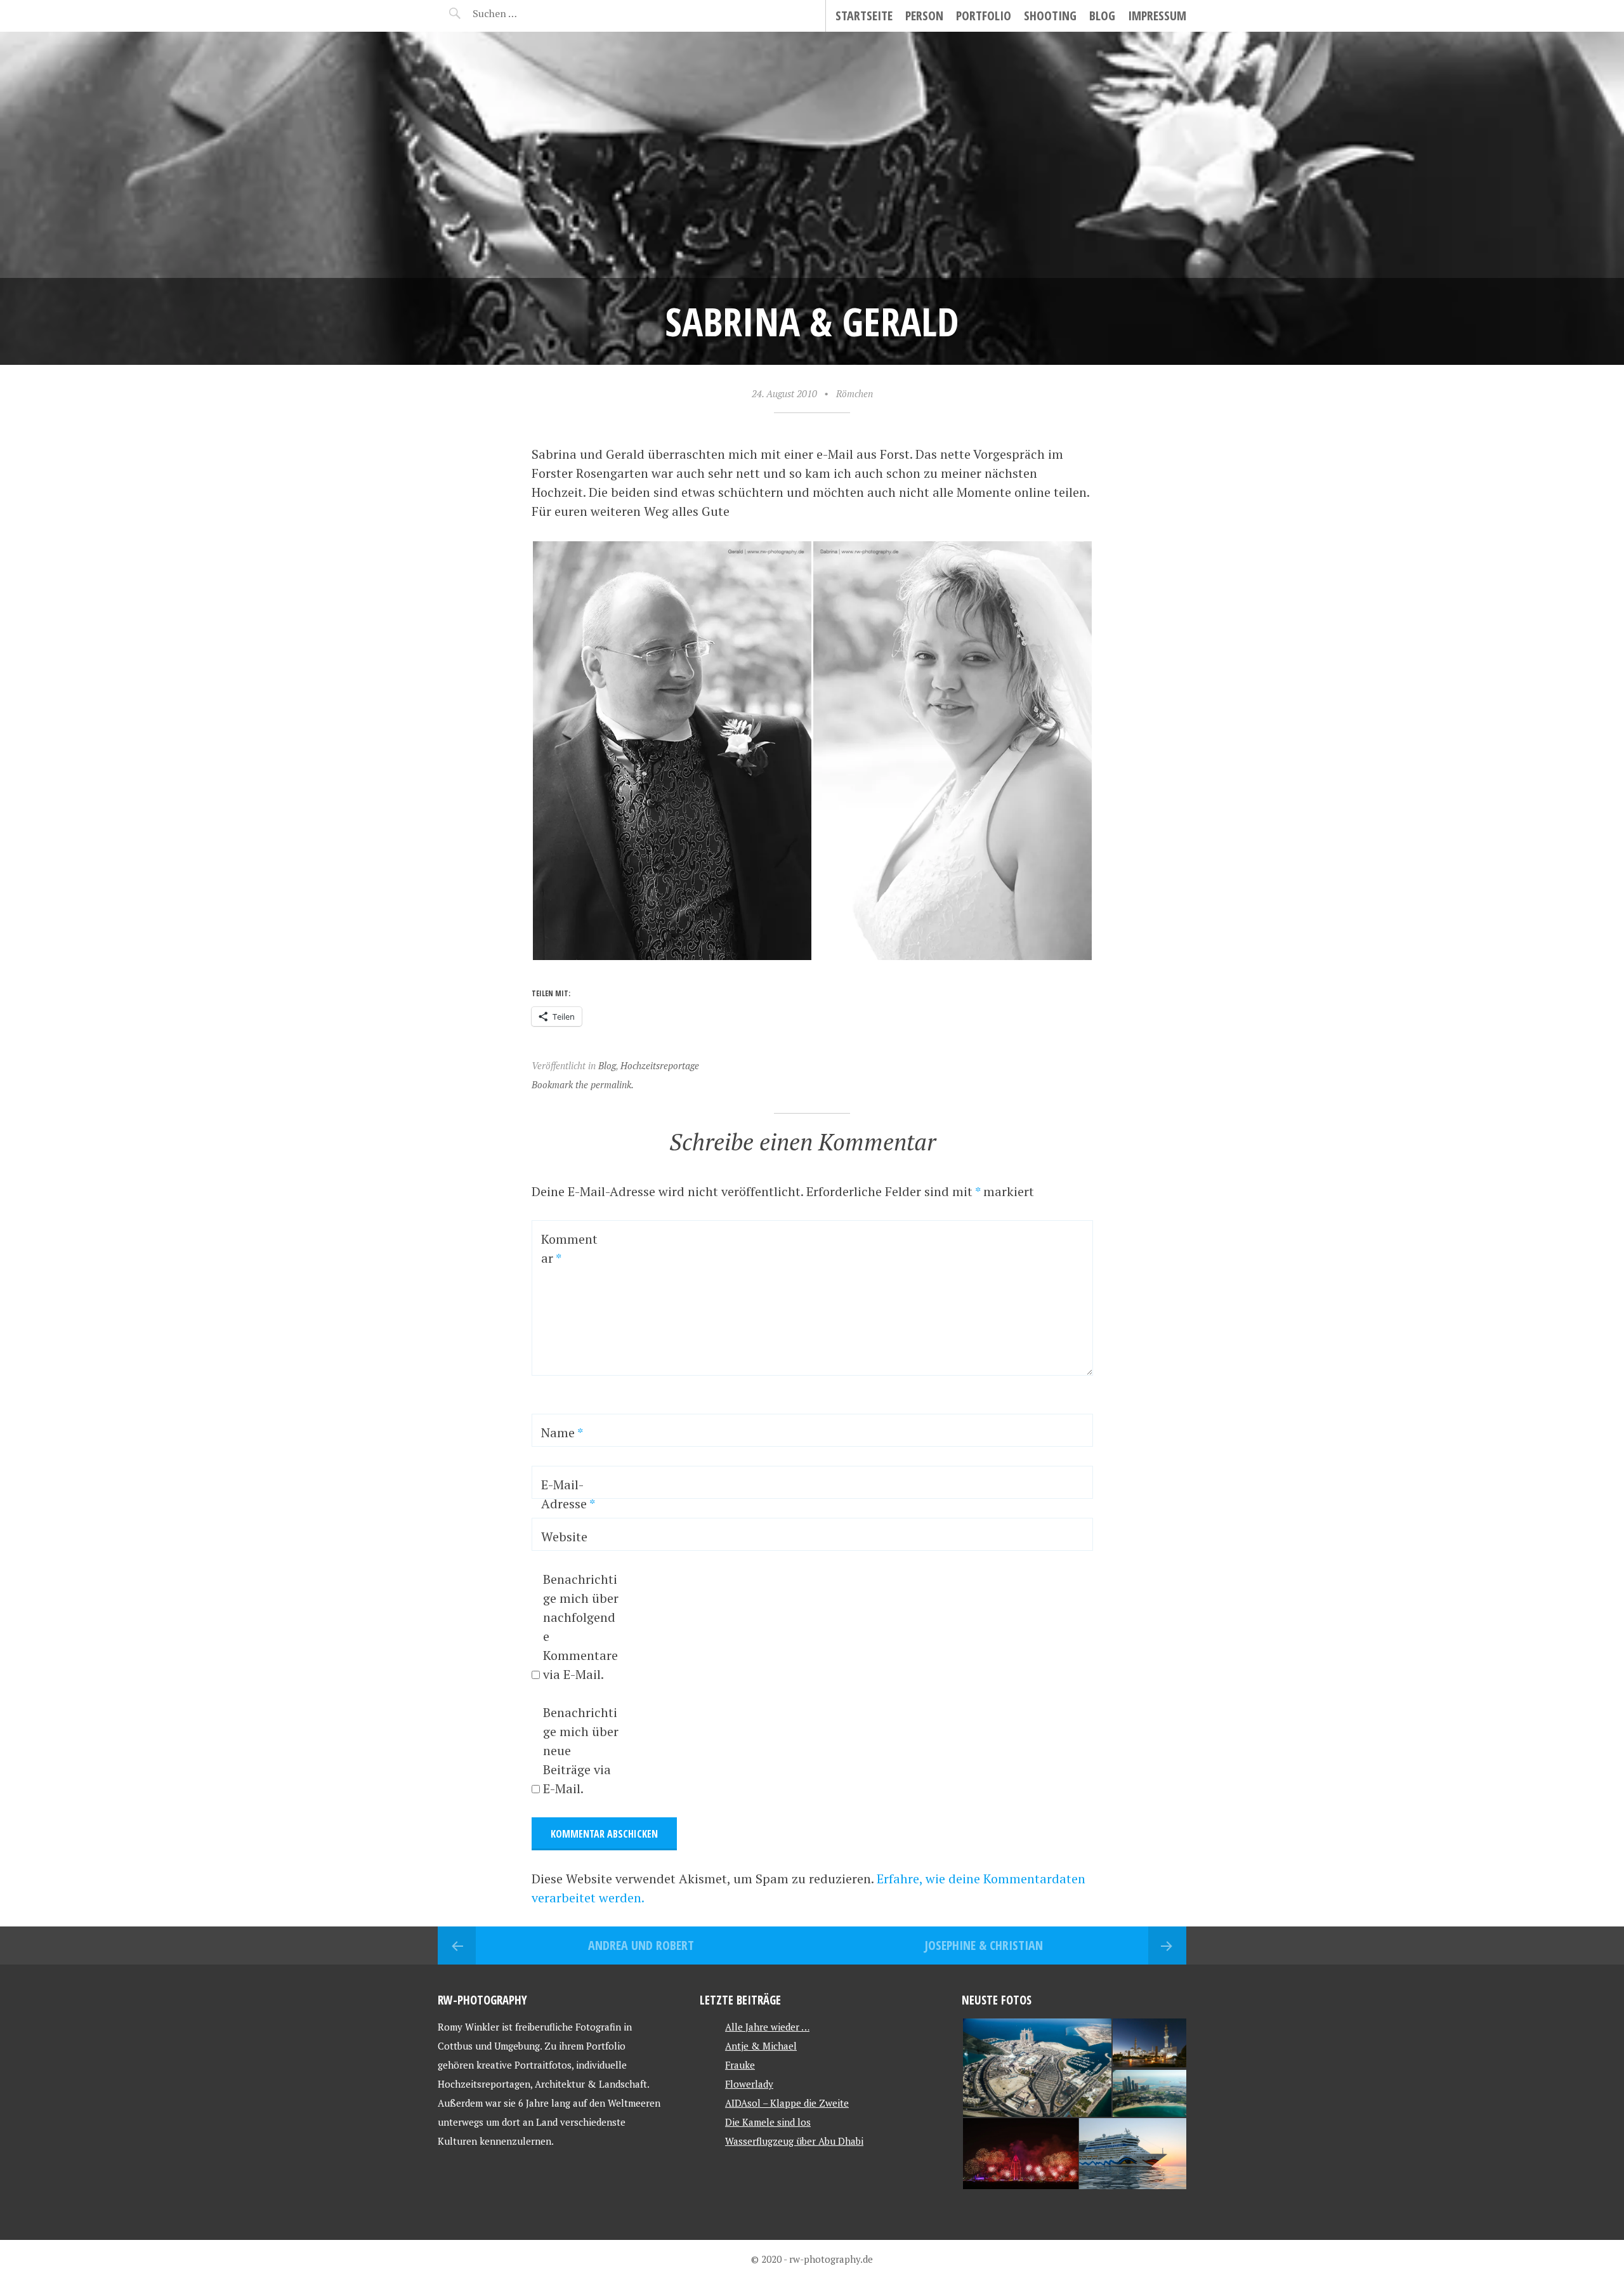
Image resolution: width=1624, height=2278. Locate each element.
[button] (672, 751)
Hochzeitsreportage (660, 1065)
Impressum (1157, 16)
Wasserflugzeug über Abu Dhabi (794, 2141)
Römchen (855, 393)
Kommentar (569, 1248)
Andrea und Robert (641, 1945)
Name (562, 1432)
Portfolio (984, 16)
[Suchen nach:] (525, 13)
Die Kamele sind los (768, 2122)
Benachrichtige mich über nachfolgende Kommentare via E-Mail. (581, 1627)
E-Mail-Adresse (568, 1494)
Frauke (740, 2065)
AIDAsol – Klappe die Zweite (787, 2103)
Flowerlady (749, 2084)
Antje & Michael (761, 2046)
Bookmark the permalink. (583, 1084)
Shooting (1050, 16)
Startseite (864, 16)
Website (564, 1537)
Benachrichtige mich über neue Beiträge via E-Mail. (581, 1750)
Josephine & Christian (984, 1945)
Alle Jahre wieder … (767, 2027)
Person (924, 16)
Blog (1102, 16)
